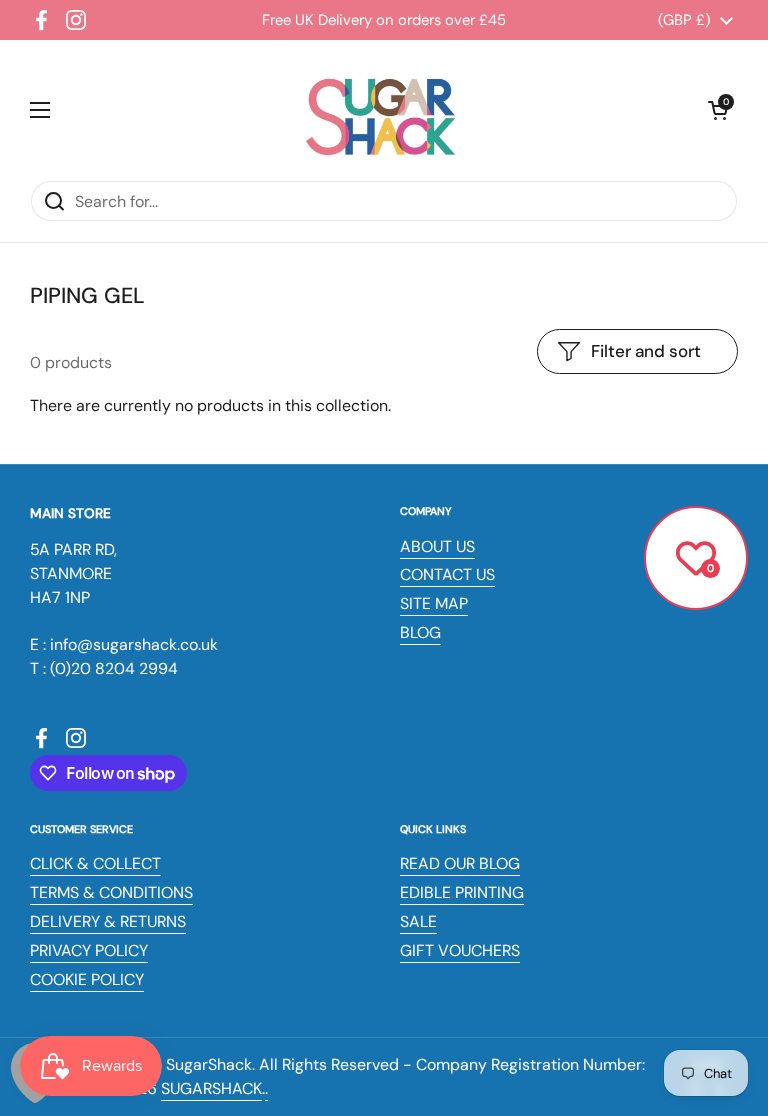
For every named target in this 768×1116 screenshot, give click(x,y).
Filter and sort (646, 351)
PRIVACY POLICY (89, 950)
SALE (418, 921)
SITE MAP (434, 603)
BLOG (420, 632)
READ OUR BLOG (460, 863)
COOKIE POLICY (87, 979)
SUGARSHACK (211, 1088)
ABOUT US (437, 546)
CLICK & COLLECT (95, 863)
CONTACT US (447, 574)
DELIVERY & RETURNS (108, 921)
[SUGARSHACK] (379, 110)
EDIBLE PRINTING (462, 892)
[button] (718, 110)
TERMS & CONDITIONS (111, 892)
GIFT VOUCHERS (460, 950)
